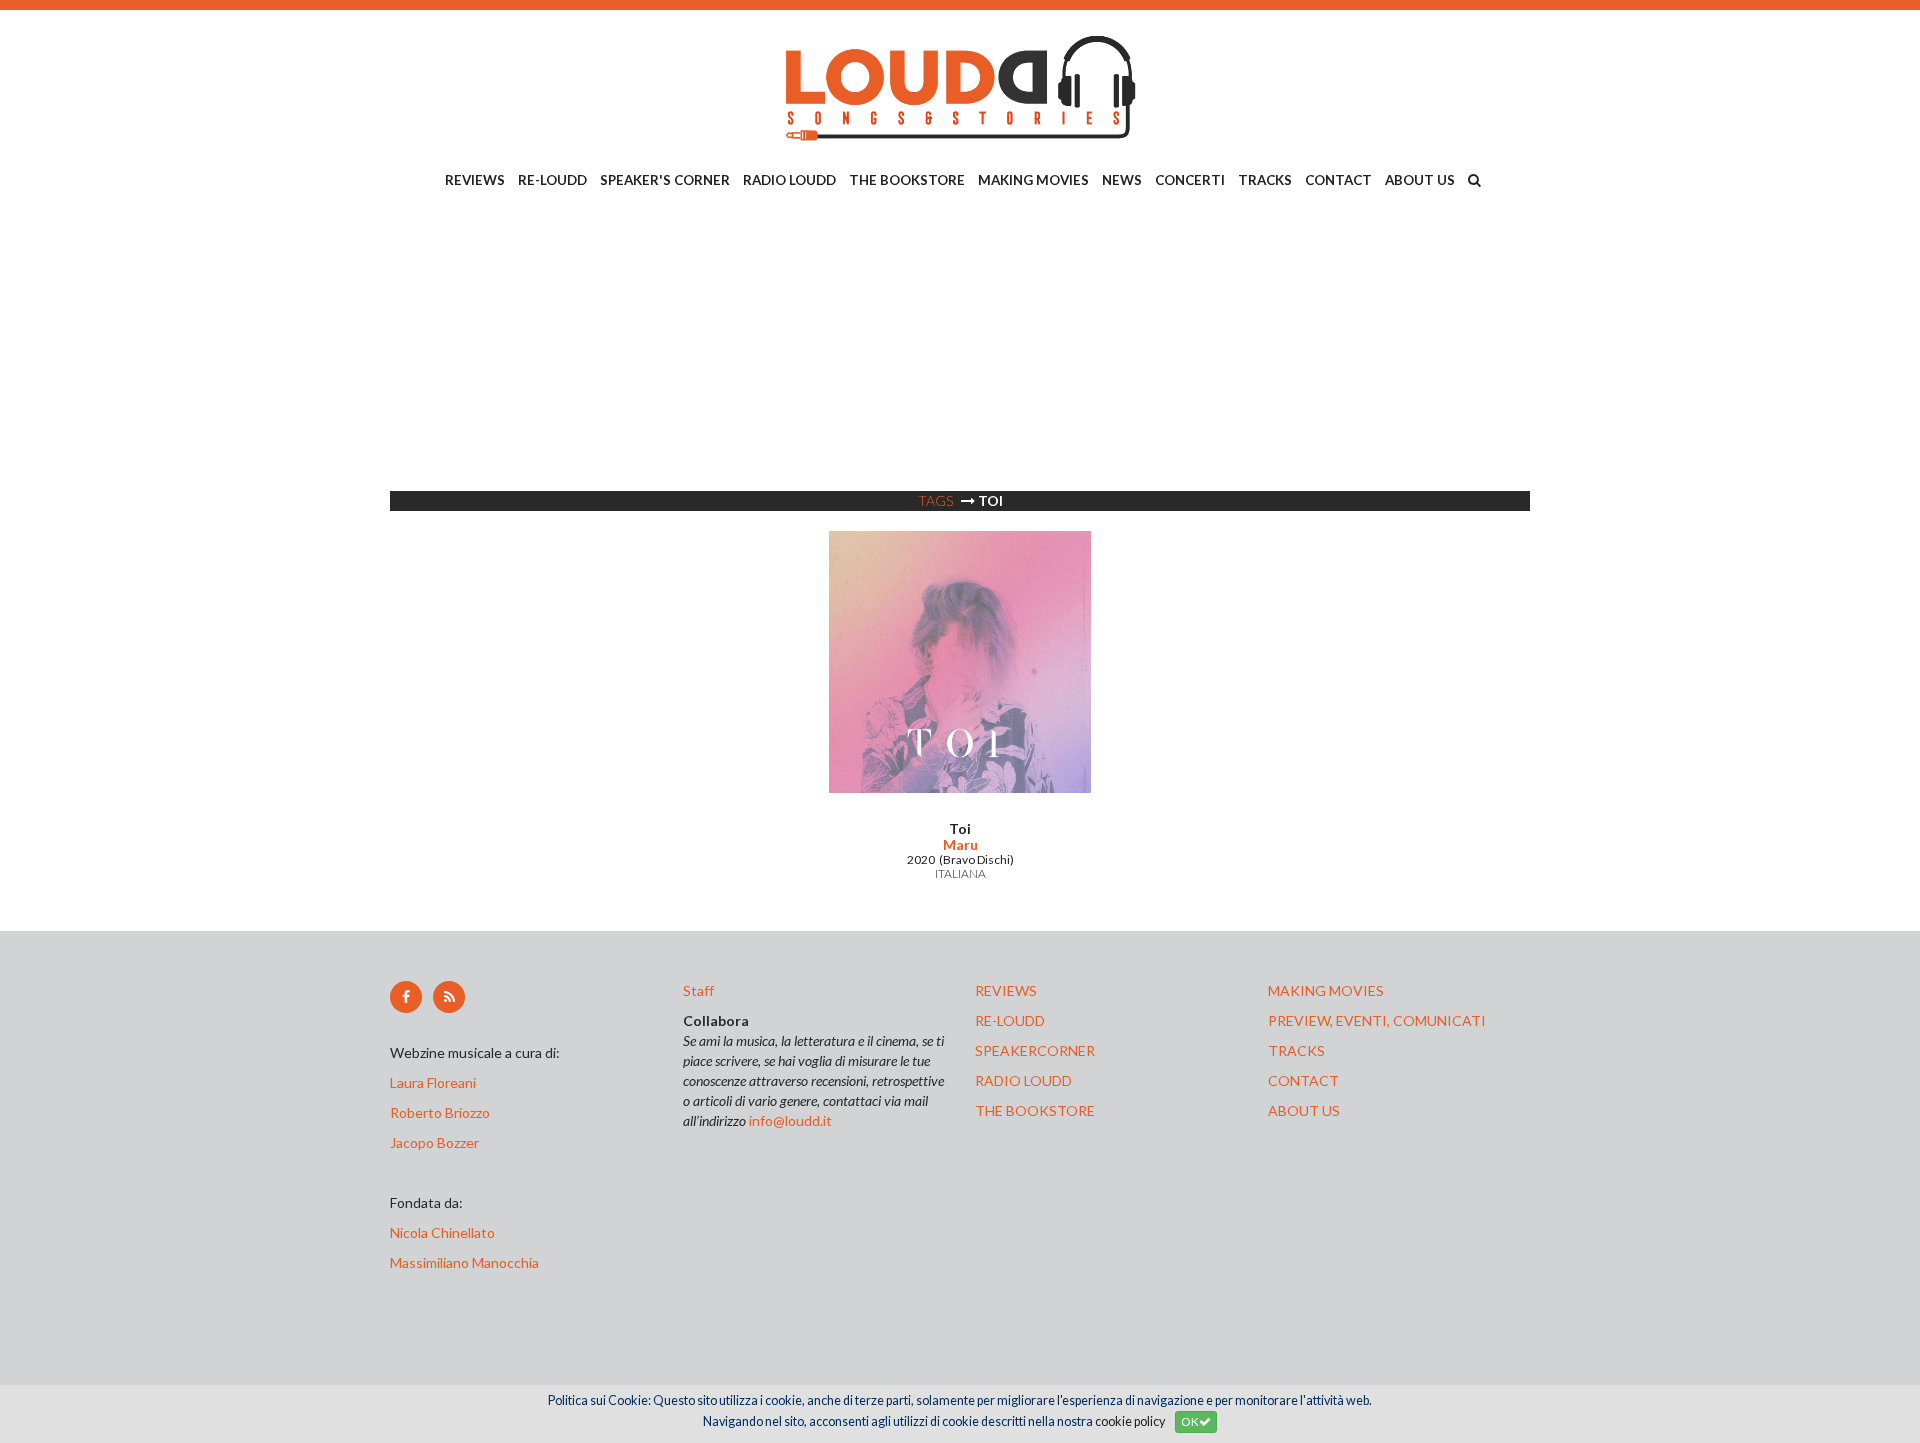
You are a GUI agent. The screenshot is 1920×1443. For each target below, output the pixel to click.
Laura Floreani (436, 1082)
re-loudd (1010, 1020)
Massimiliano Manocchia (464, 1262)
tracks (1296, 1050)
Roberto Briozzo (440, 1112)
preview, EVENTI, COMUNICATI (1377, 1020)
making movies (1326, 990)
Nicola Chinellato (442, 1232)
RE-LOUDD (552, 180)
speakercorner (1035, 1050)
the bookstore (1035, 1110)
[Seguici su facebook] (406, 997)
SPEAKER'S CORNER (665, 180)
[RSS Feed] (449, 997)
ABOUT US (1420, 180)
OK (1190, 1421)
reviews (1006, 990)
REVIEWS (475, 180)
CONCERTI (1190, 180)
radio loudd (1023, 1080)
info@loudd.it (790, 1120)
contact (1303, 1080)
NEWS (1122, 180)
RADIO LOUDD (789, 180)
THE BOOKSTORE (907, 180)
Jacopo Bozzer (434, 1142)
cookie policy (1130, 1421)
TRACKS (1265, 180)
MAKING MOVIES (1033, 180)
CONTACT (1338, 180)
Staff (698, 990)
